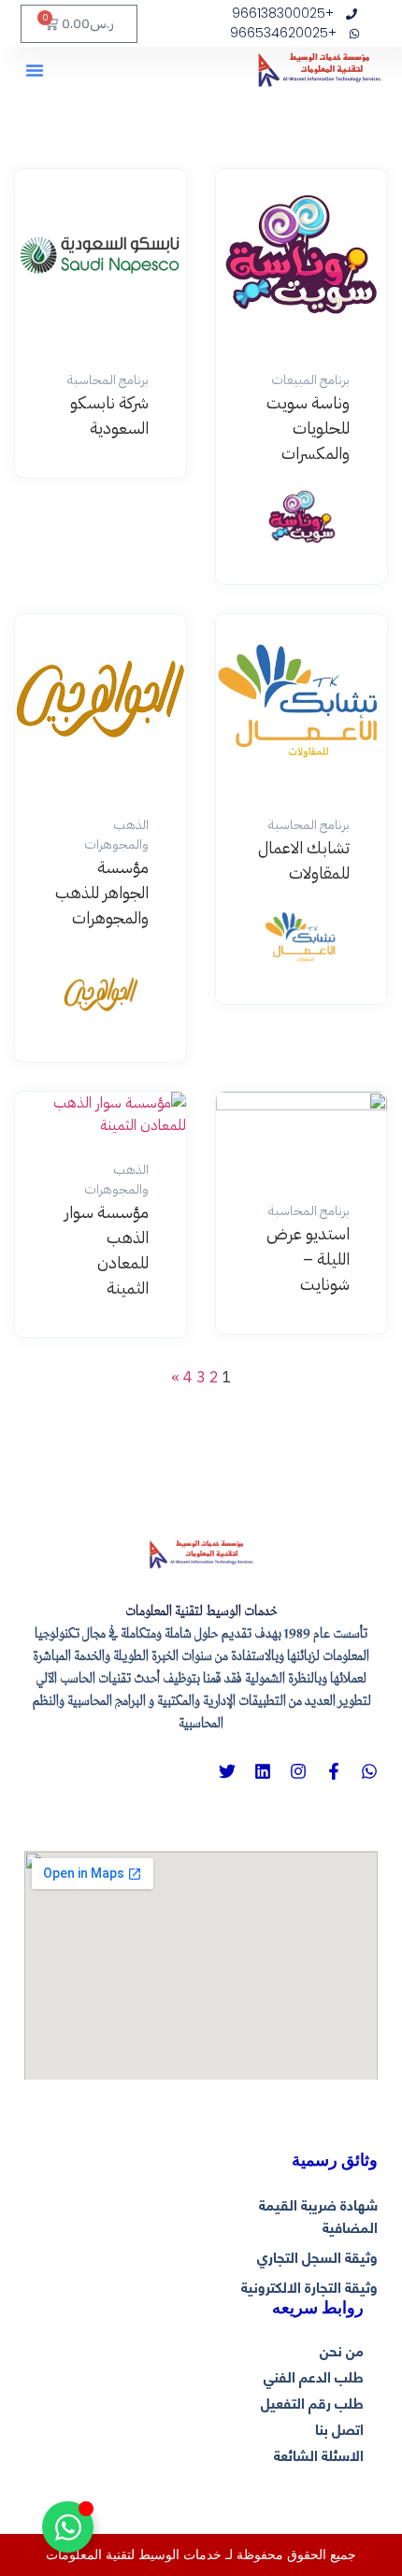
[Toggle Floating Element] (68, 2527)
